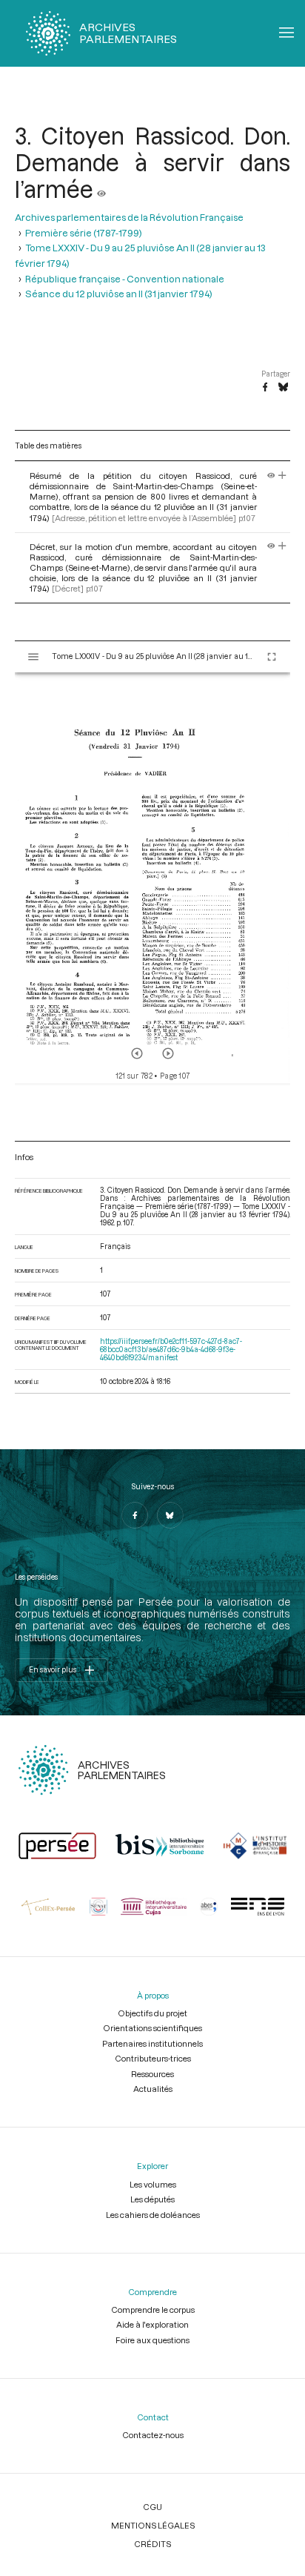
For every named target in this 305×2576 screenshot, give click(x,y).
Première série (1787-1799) (84, 233)
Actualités (153, 2089)
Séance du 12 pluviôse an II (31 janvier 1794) (119, 294)
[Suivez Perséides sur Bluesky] (170, 1515)
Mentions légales (153, 2525)
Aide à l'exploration (152, 2324)
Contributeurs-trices (153, 2058)
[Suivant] (168, 1053)
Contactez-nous (153, 2435)
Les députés (152, 2199)
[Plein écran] (272, 657)
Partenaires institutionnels (152, 2043)
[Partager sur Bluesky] (283, 388)
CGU (152, 2507)
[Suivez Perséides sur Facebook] (135, 1515)
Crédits (152, 2544)
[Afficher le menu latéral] (33, 657)
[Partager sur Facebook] (265, 388)
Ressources (152, 2074)
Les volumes (153, 2184)
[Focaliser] (282, 476)
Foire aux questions (152, 2340)
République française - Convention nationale (125, 279)
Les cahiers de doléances (153, 2215)
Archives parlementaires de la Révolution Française (129, 217)
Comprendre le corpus (153, 2310)
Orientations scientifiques (152, 2028)
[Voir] (101, 189)
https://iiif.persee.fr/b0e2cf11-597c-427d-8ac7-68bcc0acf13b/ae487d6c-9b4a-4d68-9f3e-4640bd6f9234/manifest (171, 1350)
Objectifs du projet (152, 2013)
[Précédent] (137, 1053)
